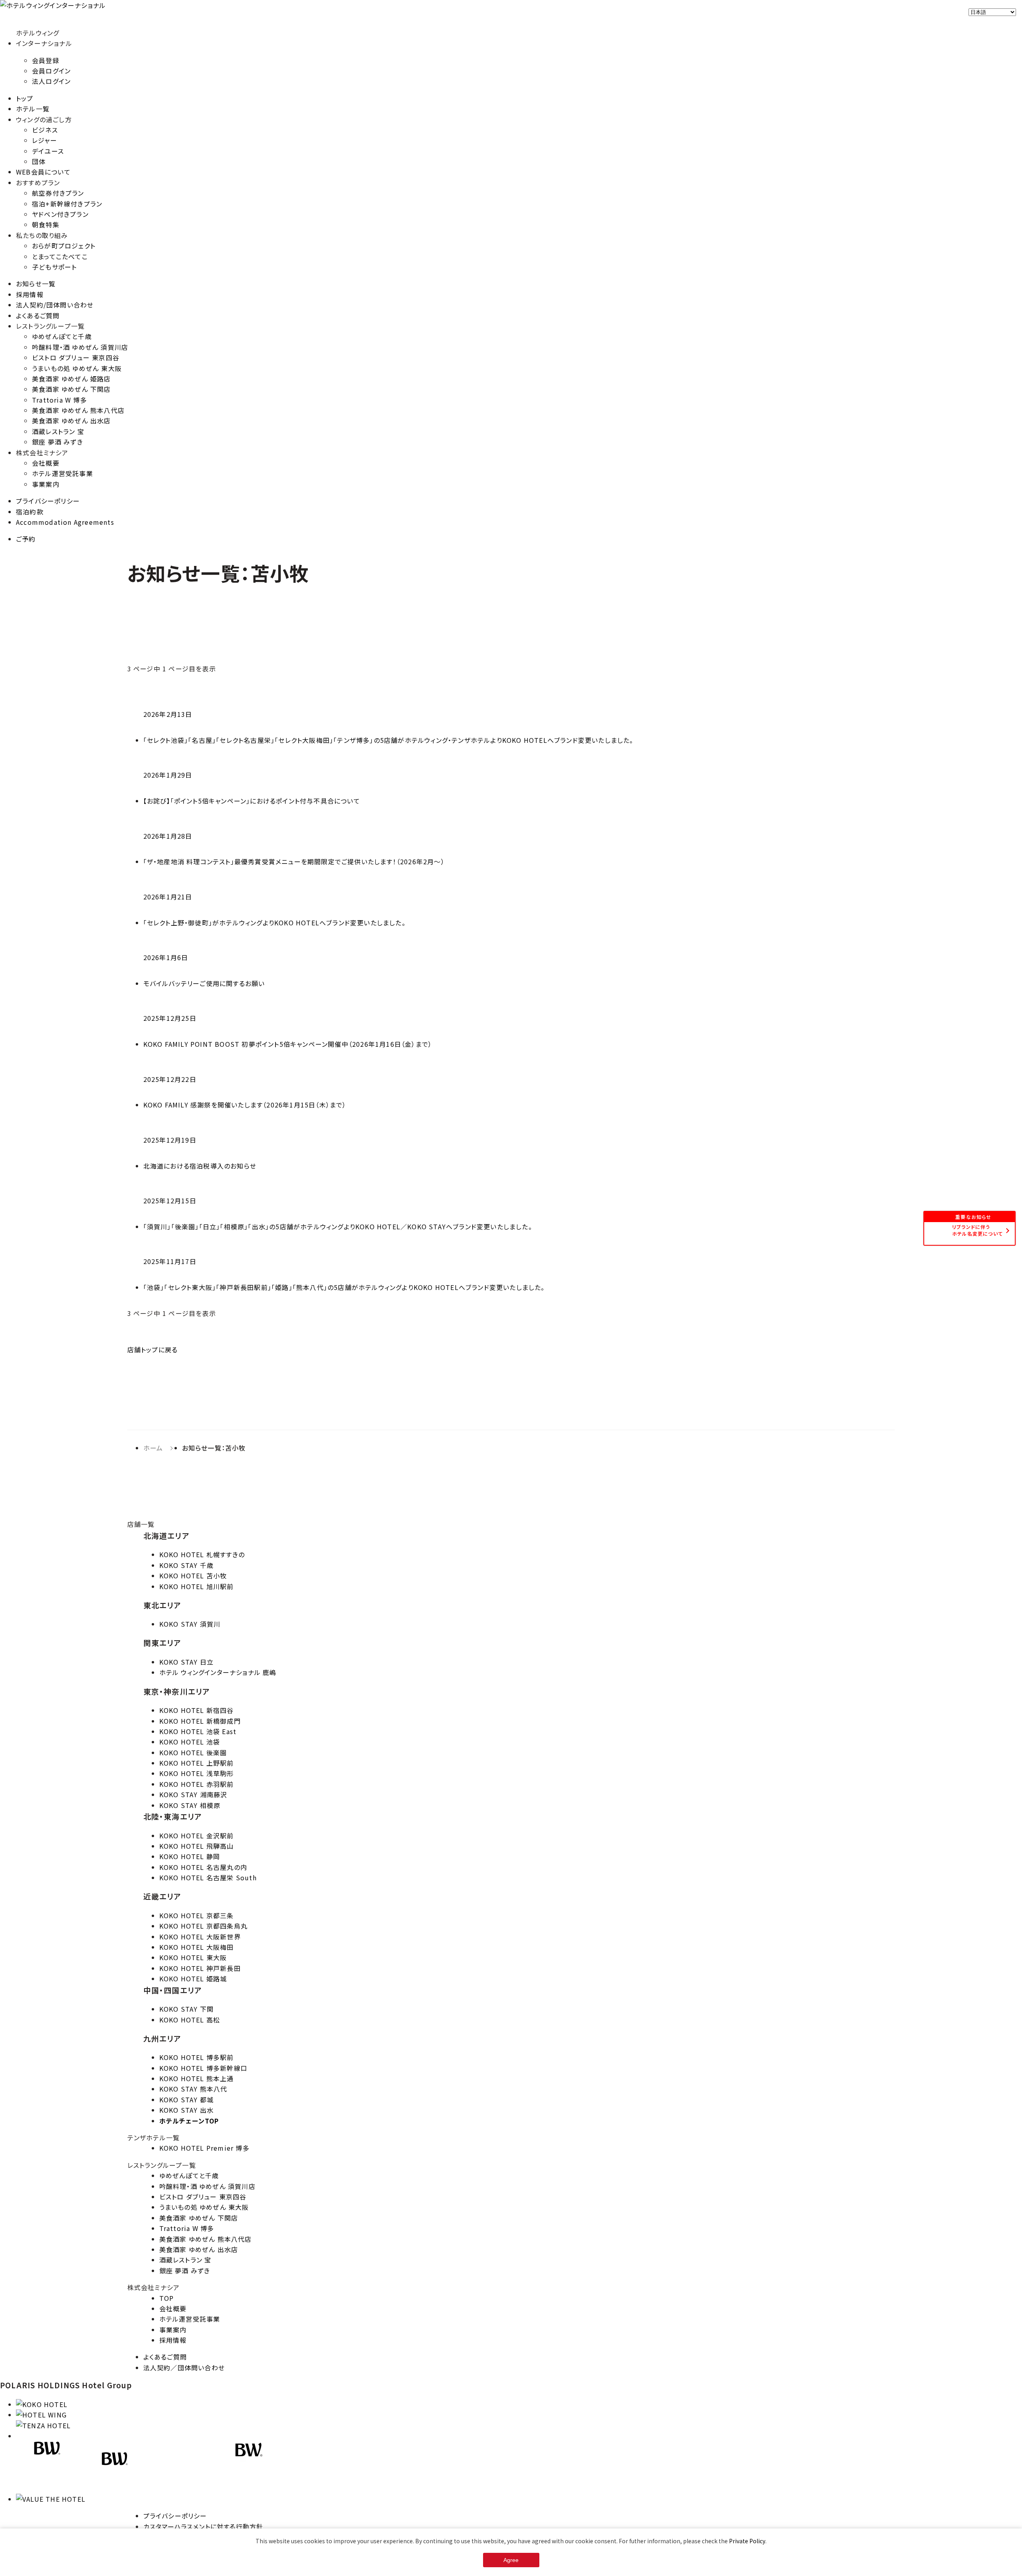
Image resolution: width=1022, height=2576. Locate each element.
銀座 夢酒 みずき (57, 442)
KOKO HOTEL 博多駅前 (197, 2057)
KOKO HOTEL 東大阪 (193, 1957)
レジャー (45, 140)
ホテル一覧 (33, 109)
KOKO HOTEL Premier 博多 (204, 2148)
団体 (39, 161)
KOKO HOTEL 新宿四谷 (197, 1710)
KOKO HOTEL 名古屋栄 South (208, 1877)
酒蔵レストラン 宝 (58, 431)
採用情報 (30, 294)
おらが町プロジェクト (64, 246)
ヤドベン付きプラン (60, 214)
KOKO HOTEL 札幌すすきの (202, 1554)
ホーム (153, 1448)
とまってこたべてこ (60, 256)
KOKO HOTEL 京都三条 (197, 1915)
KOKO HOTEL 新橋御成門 (200, 1721)
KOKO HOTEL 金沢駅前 (197, 1836)
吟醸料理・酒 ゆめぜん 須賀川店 (80, 347)
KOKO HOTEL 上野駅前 (197, 1763)
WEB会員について (43, 172)
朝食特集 (46, 224)
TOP (167, 2298)
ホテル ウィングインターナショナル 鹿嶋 (218, 1672)
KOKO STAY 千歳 (186, 1565)
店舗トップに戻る (153, 1350)
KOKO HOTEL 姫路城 (193, 1979)
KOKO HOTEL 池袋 (190, 1742)
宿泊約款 (30, 512)
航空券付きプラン (58, 193)
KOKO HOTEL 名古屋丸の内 (203, 1867)
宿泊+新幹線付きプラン (67, 204)
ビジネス (45, 130)
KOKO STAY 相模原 (190, 1805)
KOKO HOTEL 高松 (190, 2020)
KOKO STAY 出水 (186, 2110)
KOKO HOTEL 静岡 (190, 1856)
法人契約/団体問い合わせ (55, 305)
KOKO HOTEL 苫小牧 (193, 1576)
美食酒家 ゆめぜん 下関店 (71, 389)
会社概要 (46, 463)
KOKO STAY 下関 (186, 2009)
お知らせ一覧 (36, 284)
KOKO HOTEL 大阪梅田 (197, 1947)
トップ (25, 98)
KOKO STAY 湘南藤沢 (193, 1794)
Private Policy (747, 2541)
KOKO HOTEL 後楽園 (193, 1752)
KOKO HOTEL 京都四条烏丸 (203, 1926)
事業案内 (46, 484)
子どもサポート (54, 267)
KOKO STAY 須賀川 (190, 1624)
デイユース (48, 151)
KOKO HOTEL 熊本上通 (197, 2078)
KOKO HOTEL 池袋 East (198, 1731)
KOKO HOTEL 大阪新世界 (200, 1937)
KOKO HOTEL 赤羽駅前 (197, 1784)
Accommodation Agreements (65, 522)
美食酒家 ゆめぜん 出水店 (71, 421)
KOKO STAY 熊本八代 (193, 2089)
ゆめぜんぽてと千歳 (62, 336)
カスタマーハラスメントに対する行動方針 (203, 2526)
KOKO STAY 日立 (186, 1662)
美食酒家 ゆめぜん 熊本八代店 (78, 410)
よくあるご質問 (38, 316)
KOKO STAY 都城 (186, 2100)
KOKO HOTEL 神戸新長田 (200, 1968)
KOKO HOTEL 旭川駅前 (197, 1586)
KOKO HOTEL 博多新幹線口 (203, 2068)
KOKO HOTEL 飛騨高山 (197, 1846)
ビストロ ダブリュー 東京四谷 (76, 357)
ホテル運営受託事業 (62, 473)
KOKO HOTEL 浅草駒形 (197, 1773)
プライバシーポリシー (48, 501)
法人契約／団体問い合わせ (184, 2368)
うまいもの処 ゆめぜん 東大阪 (77, 368)
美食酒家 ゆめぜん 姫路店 (71, 379)
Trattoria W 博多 (59, 400)
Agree (511, 2560)
